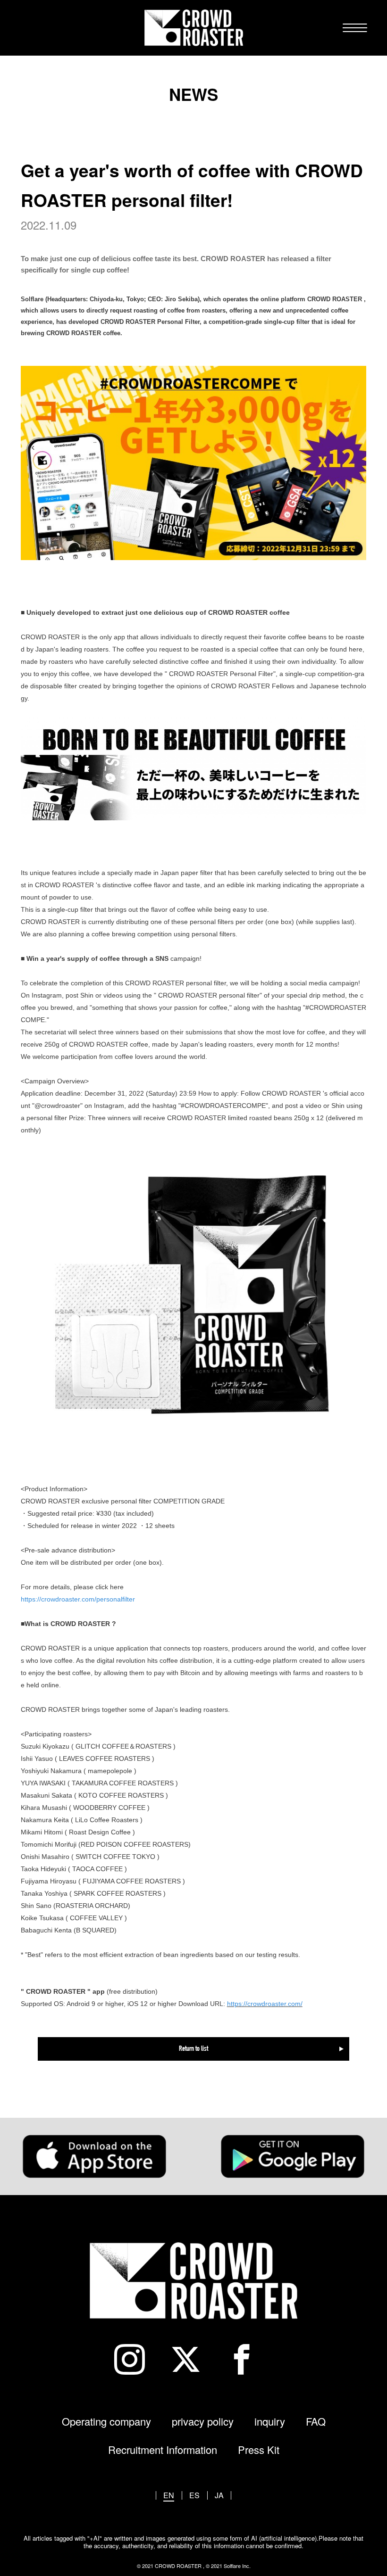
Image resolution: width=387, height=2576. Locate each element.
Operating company (106, 2421)
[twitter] (193, 2359)
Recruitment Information (163, 2449)
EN (169, 2495)
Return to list (193, 2049)
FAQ (316, 2421)
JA (219, 2495)
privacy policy (203, 2421)
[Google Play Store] (293, 2156)
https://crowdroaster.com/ (265, 2004)
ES (194, 2495)
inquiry (270, 2421)
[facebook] (250, 2359)
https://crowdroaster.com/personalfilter (78, 1599)
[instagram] (137, 2359)
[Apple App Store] (94, 2156)
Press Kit (259, 2449)
